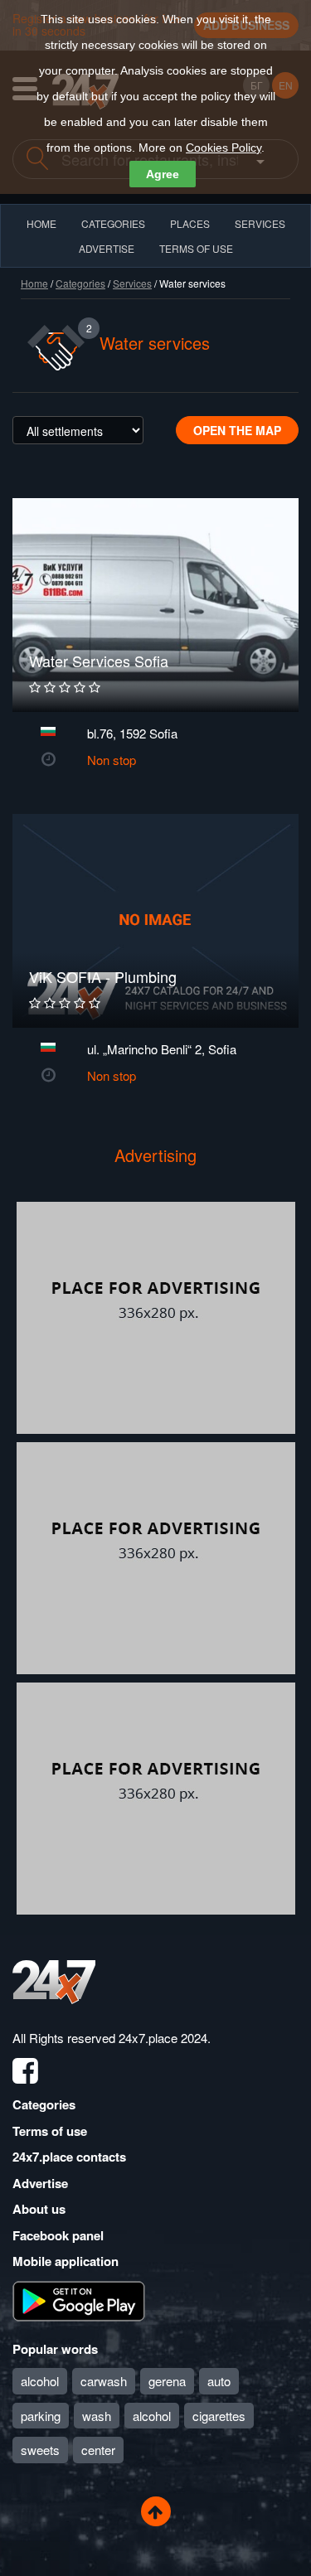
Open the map (237, 430)
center (98, 2450)
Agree (163, 174)
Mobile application (66, 2261)
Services (260, 223)
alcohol (40, 2381)
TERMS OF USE (196, 248)
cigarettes (219, 2416)
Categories (80, 283)
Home (34, 283)
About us (39, 2209)
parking (41, 2416)
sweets (40, 2450)
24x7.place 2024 (163, 2038)
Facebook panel (58, 2235)
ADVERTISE (107, 248)
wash (97, 2416)
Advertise (40, 2183)
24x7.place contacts (69, 2157)
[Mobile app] (79, 2299)
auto (219, 2381)
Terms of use (50, 2131)
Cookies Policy (224, 148)
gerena (167, 2381)
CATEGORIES (113, 223)
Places (190, 223)
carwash (104, 2381)
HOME (41, 223)
